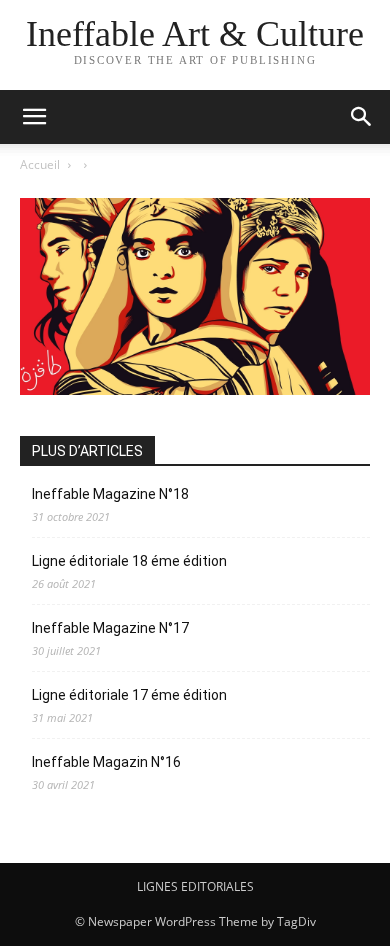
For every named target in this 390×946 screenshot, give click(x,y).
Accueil (40, 164)
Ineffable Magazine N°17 (110, 628)
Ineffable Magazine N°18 (110, 494)
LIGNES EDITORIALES (195, 886)
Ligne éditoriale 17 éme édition (129, 695)
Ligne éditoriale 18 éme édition (129, 561)
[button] (34, 117)
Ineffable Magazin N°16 (106, 762)
